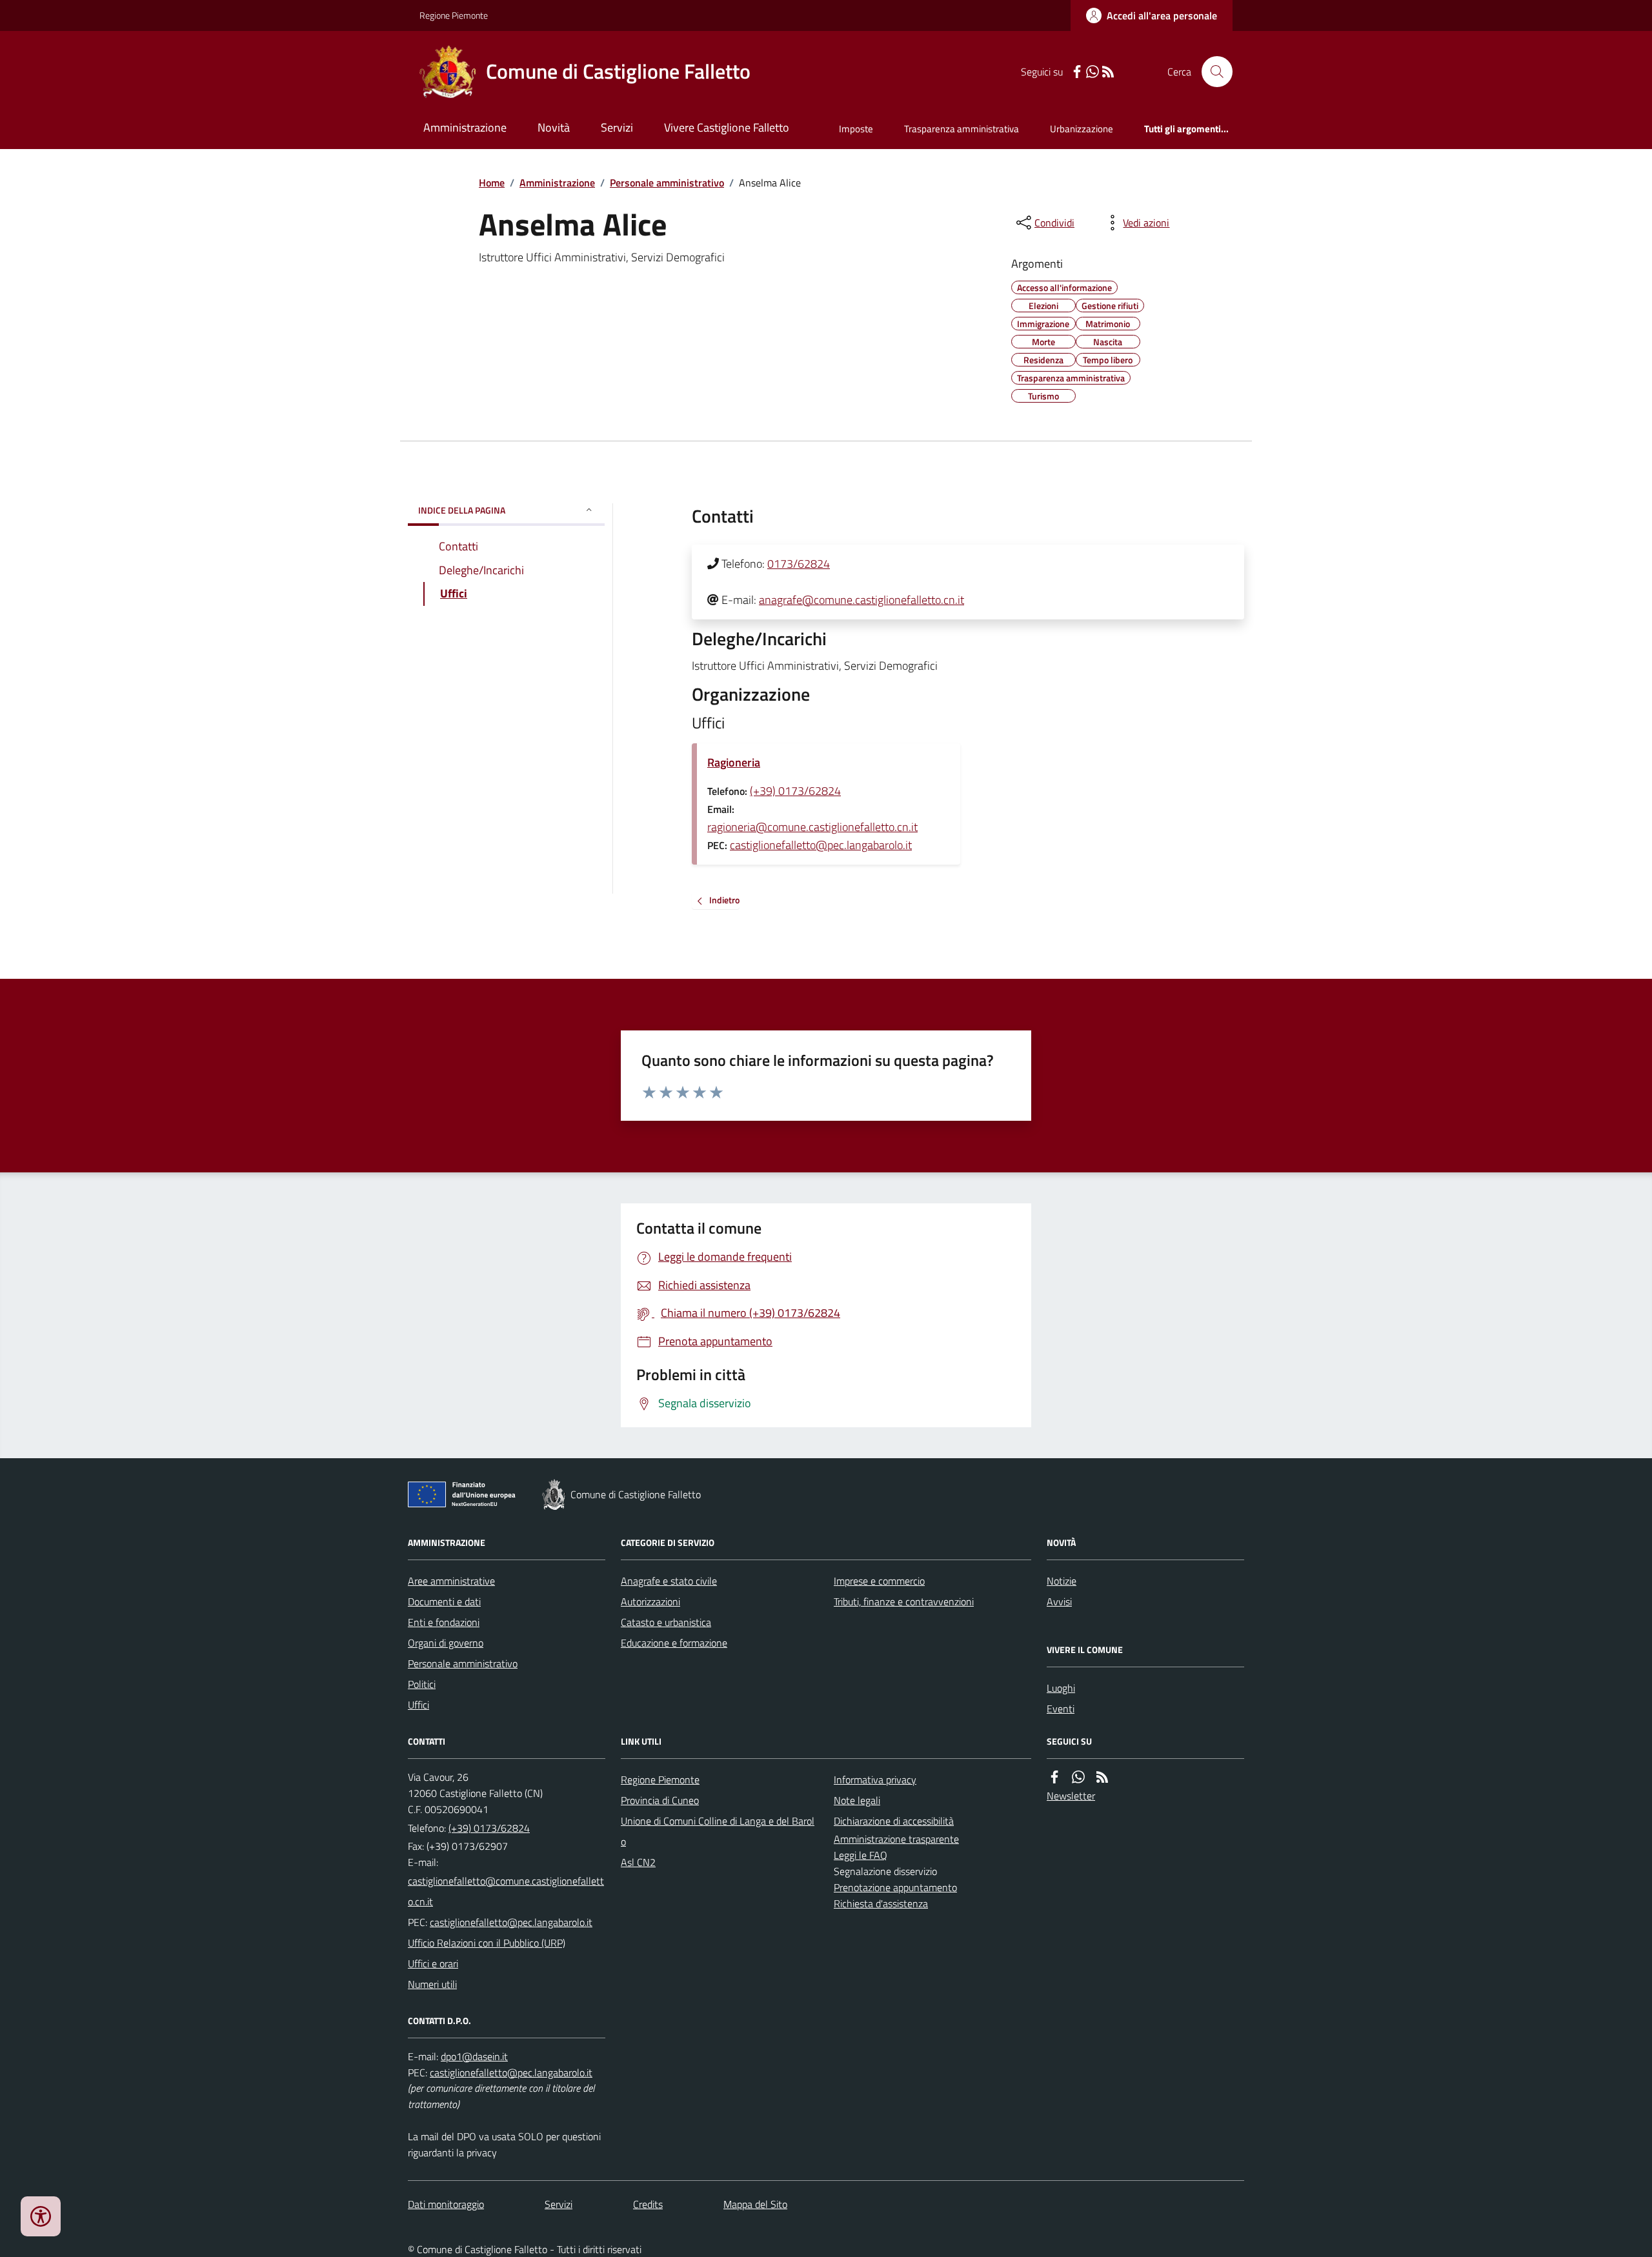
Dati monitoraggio (446, 2204)
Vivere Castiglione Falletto (727, 127)
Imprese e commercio (879, 1581)
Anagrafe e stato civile (669, 1581)
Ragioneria (734, 762)
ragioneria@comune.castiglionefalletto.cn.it (812, 827)
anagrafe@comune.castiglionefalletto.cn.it (861, 600)
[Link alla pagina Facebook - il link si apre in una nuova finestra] (1077, 72)
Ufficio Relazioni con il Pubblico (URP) (487, 1943)
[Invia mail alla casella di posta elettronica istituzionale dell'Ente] (507, 1891)
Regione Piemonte (454, 15)
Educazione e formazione (674, 1643)
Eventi (1061, 1709)
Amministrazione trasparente (896, 1839)
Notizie (1062, 1581)
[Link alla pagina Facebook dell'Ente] (1054, 1777)
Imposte (856, 129)
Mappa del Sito (755, 2204)
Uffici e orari (433, 1963)
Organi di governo (446, 1643)
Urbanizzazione (1082, 129)
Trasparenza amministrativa (962, 129)
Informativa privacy (875, 1780)
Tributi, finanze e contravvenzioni (904, 1601)
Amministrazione (465, 127)
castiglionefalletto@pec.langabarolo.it (821, 845)
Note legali (857, 1800)
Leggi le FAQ (861, 1855)
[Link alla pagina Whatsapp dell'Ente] (1078, 1777)
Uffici (418, 1705)
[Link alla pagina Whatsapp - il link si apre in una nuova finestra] (1093, 72)
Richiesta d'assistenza (881, 1903)
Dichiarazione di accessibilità (894, 1821)
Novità (554, 127)
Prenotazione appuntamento (895, 1887)
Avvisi (1059, 1601)
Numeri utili (432, 1984)
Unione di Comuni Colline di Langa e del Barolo (718, 1831)
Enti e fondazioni (444, 1622)
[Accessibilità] (41, 2216)
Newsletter (1071, 1796)
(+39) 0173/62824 (795, 791)
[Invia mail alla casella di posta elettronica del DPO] (474, 2057)
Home (492, 183)
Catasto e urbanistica (666, 1622)
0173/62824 (799, 564)
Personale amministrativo (667, 183)
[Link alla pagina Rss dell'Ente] (1102, 1777)
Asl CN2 (638, 1862)
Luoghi (1061, 1688)
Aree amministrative (451, 1581)
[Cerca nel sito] (1212, 72)
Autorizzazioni (650, 1601)
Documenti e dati (444, 1601)
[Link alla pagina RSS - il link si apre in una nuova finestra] (1108, 72)
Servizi (617, 127)
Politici (422, 1684)
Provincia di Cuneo (660, 1800)
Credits (648, 2204)
